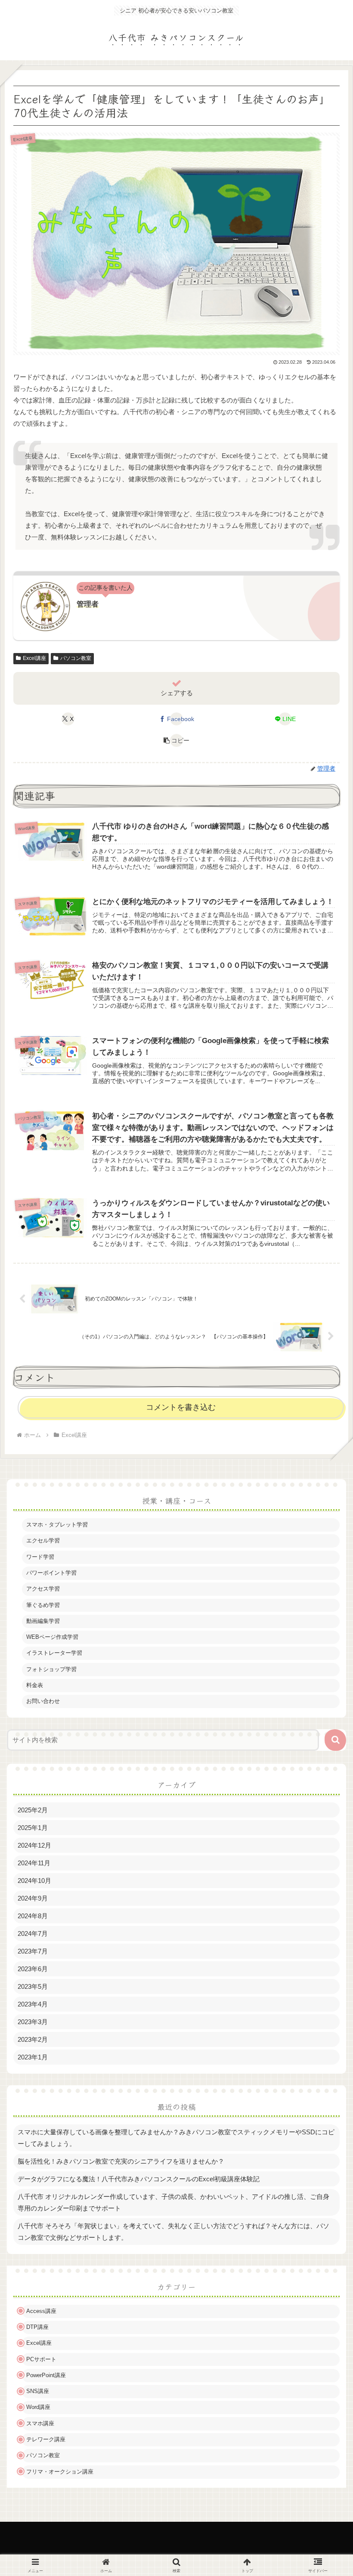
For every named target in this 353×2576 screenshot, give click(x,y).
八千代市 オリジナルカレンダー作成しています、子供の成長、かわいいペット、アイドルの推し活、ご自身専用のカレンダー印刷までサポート (173, 2202)
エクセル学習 (43, 1540)
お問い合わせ (43, 1701)
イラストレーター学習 (54, 1653)
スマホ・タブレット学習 (57, 1525)
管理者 (88, 604)
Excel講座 (34, 658)
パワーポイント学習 (51, 1573)
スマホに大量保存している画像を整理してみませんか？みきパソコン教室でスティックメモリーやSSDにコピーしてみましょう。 (176, 2138)
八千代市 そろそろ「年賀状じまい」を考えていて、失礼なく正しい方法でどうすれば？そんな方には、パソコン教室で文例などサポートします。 (173, 2232)
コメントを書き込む (181, 1407)
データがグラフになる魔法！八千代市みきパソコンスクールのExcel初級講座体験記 (139, 2179)
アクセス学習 (43, 1589)
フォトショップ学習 (51, 1669)
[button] (176, 740)
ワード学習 (40, 1557)
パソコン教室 (76, 658)
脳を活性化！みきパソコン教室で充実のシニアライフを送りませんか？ (121, 2161)
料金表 (35, 1685)
